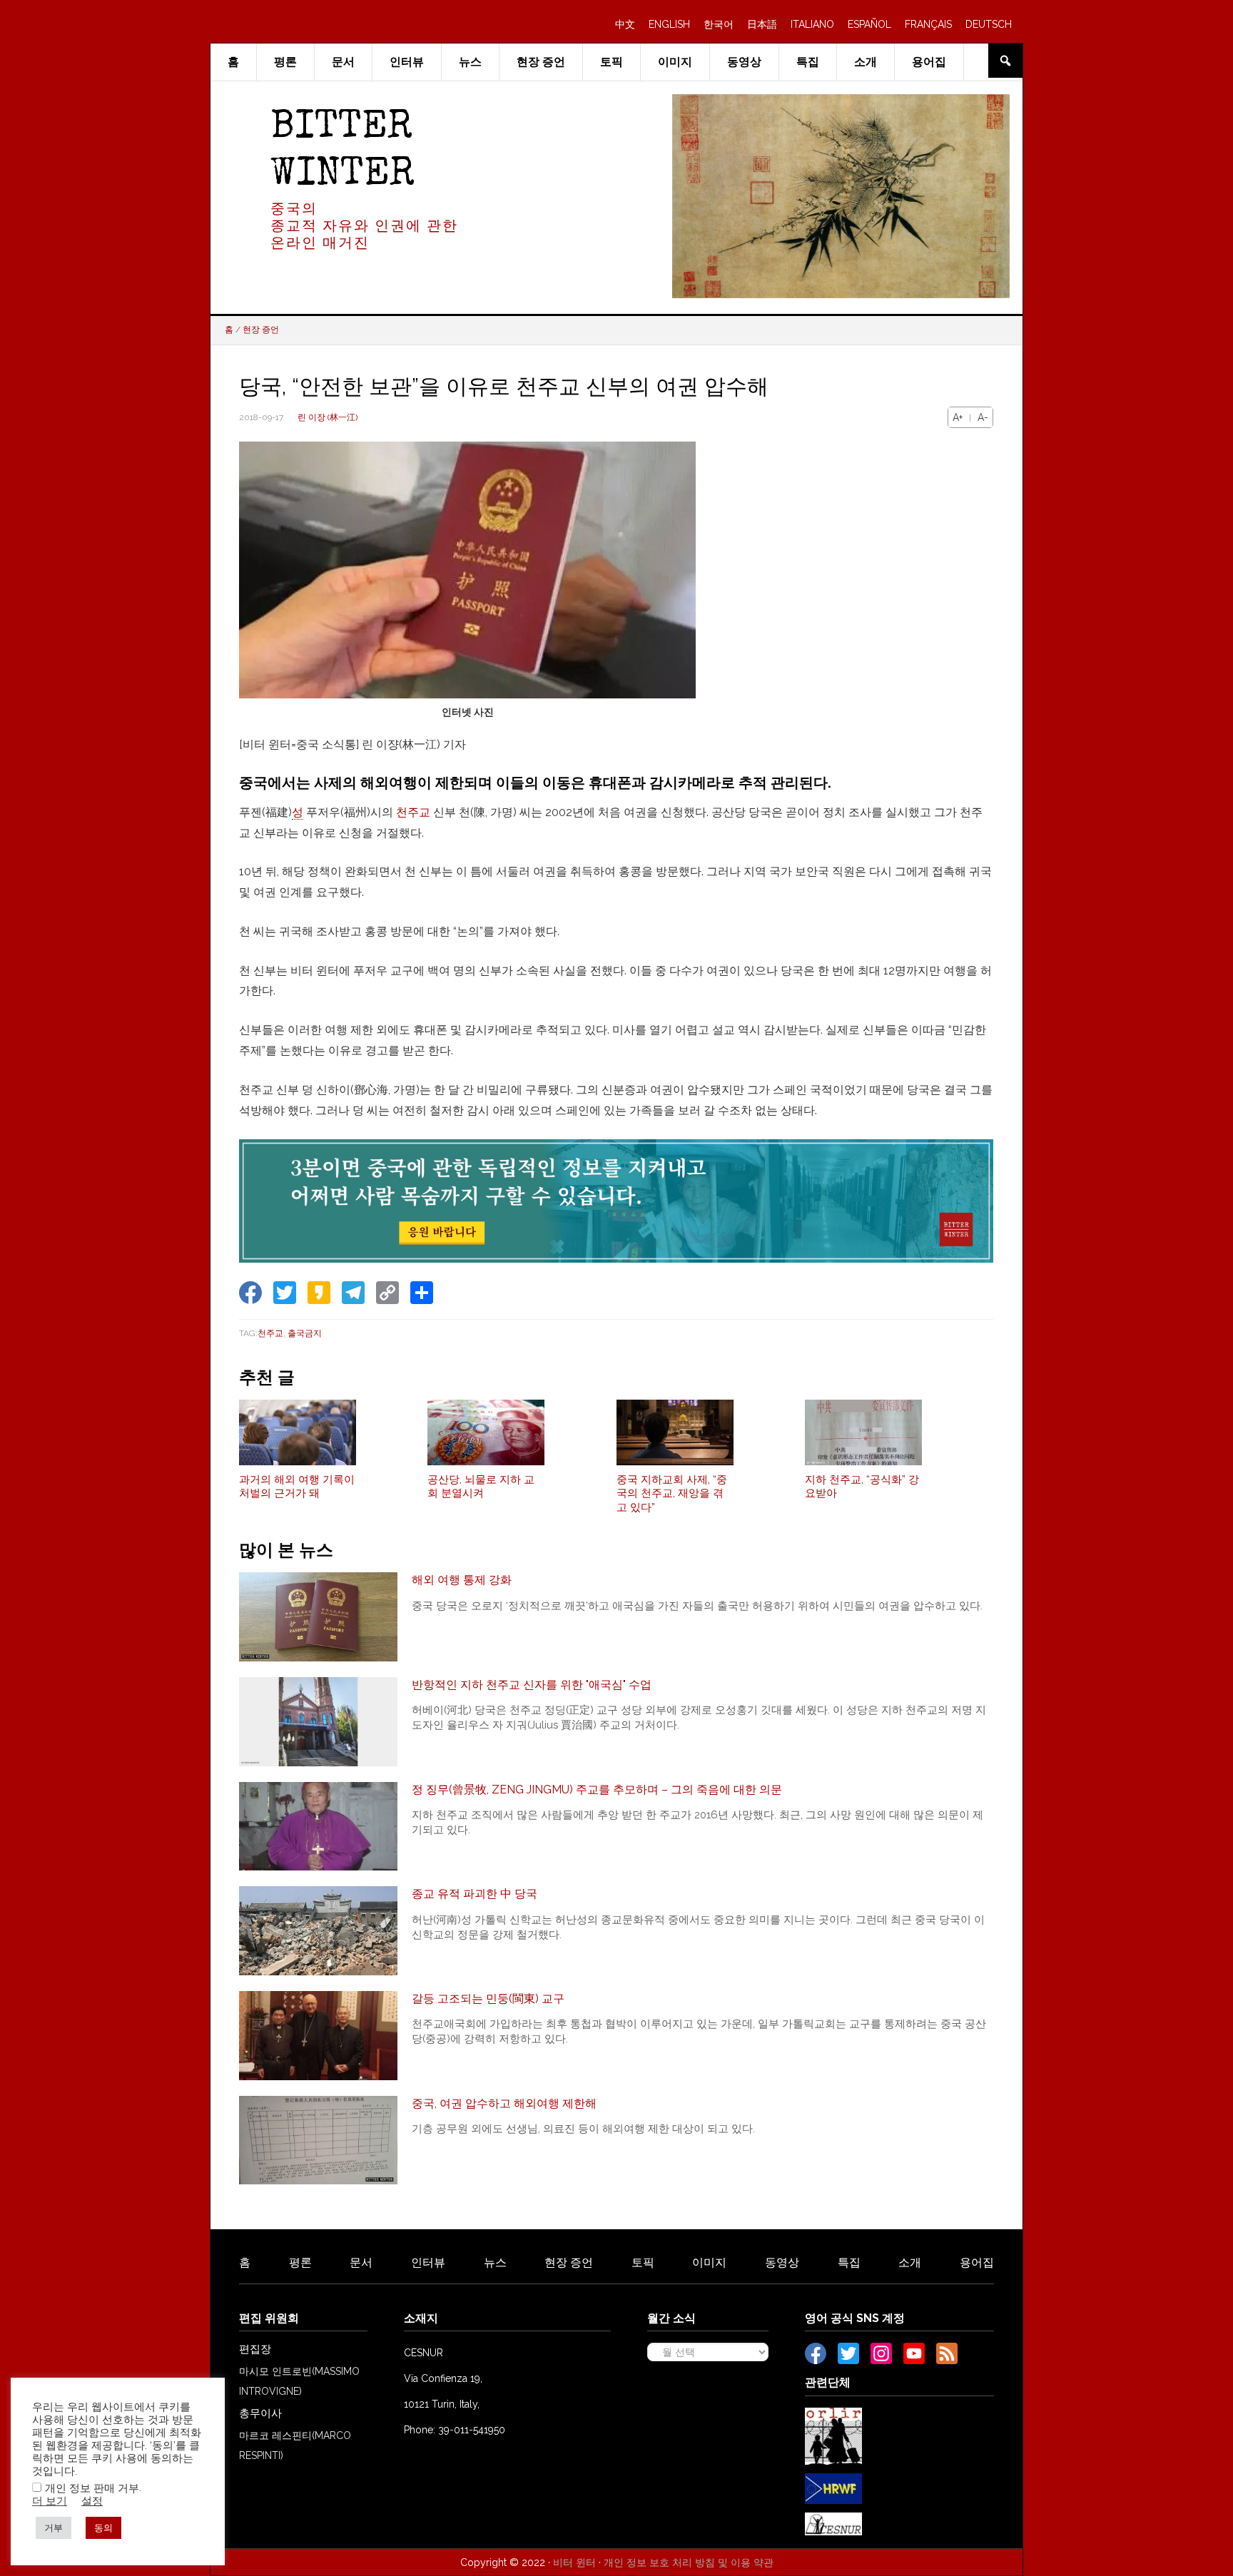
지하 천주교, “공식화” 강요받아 (862, 1487)
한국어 (719, 24)
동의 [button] (103, 2528)
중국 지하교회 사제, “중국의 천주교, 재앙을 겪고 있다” (672, 1493)
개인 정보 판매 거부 (92, 2488)
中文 (625, 24)
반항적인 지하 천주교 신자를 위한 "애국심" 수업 (532, 1685)
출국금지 (305, 1333)
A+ (958, 417)
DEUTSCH (989, 24)
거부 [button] (54, 2528)
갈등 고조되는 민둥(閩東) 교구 (488, 1999)
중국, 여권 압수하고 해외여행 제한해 (504, 2103)
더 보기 (50, 2501)
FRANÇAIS (928, 24)
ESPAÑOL (869, 24)
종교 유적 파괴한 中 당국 (475, 1894)
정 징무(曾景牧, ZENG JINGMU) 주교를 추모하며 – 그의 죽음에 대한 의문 (597, 1790)
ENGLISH (669, 24)
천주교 (413, 812)
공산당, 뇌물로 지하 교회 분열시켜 (481, 1487)
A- (983, 417)
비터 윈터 (574, 2562)
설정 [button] (92, 2501)
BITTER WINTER (342, 152)
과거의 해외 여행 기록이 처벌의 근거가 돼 (297, 1487)
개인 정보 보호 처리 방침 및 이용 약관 (689, 2562)
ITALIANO (812, 24)
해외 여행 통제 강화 (462, 1580)
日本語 (762, 24)
